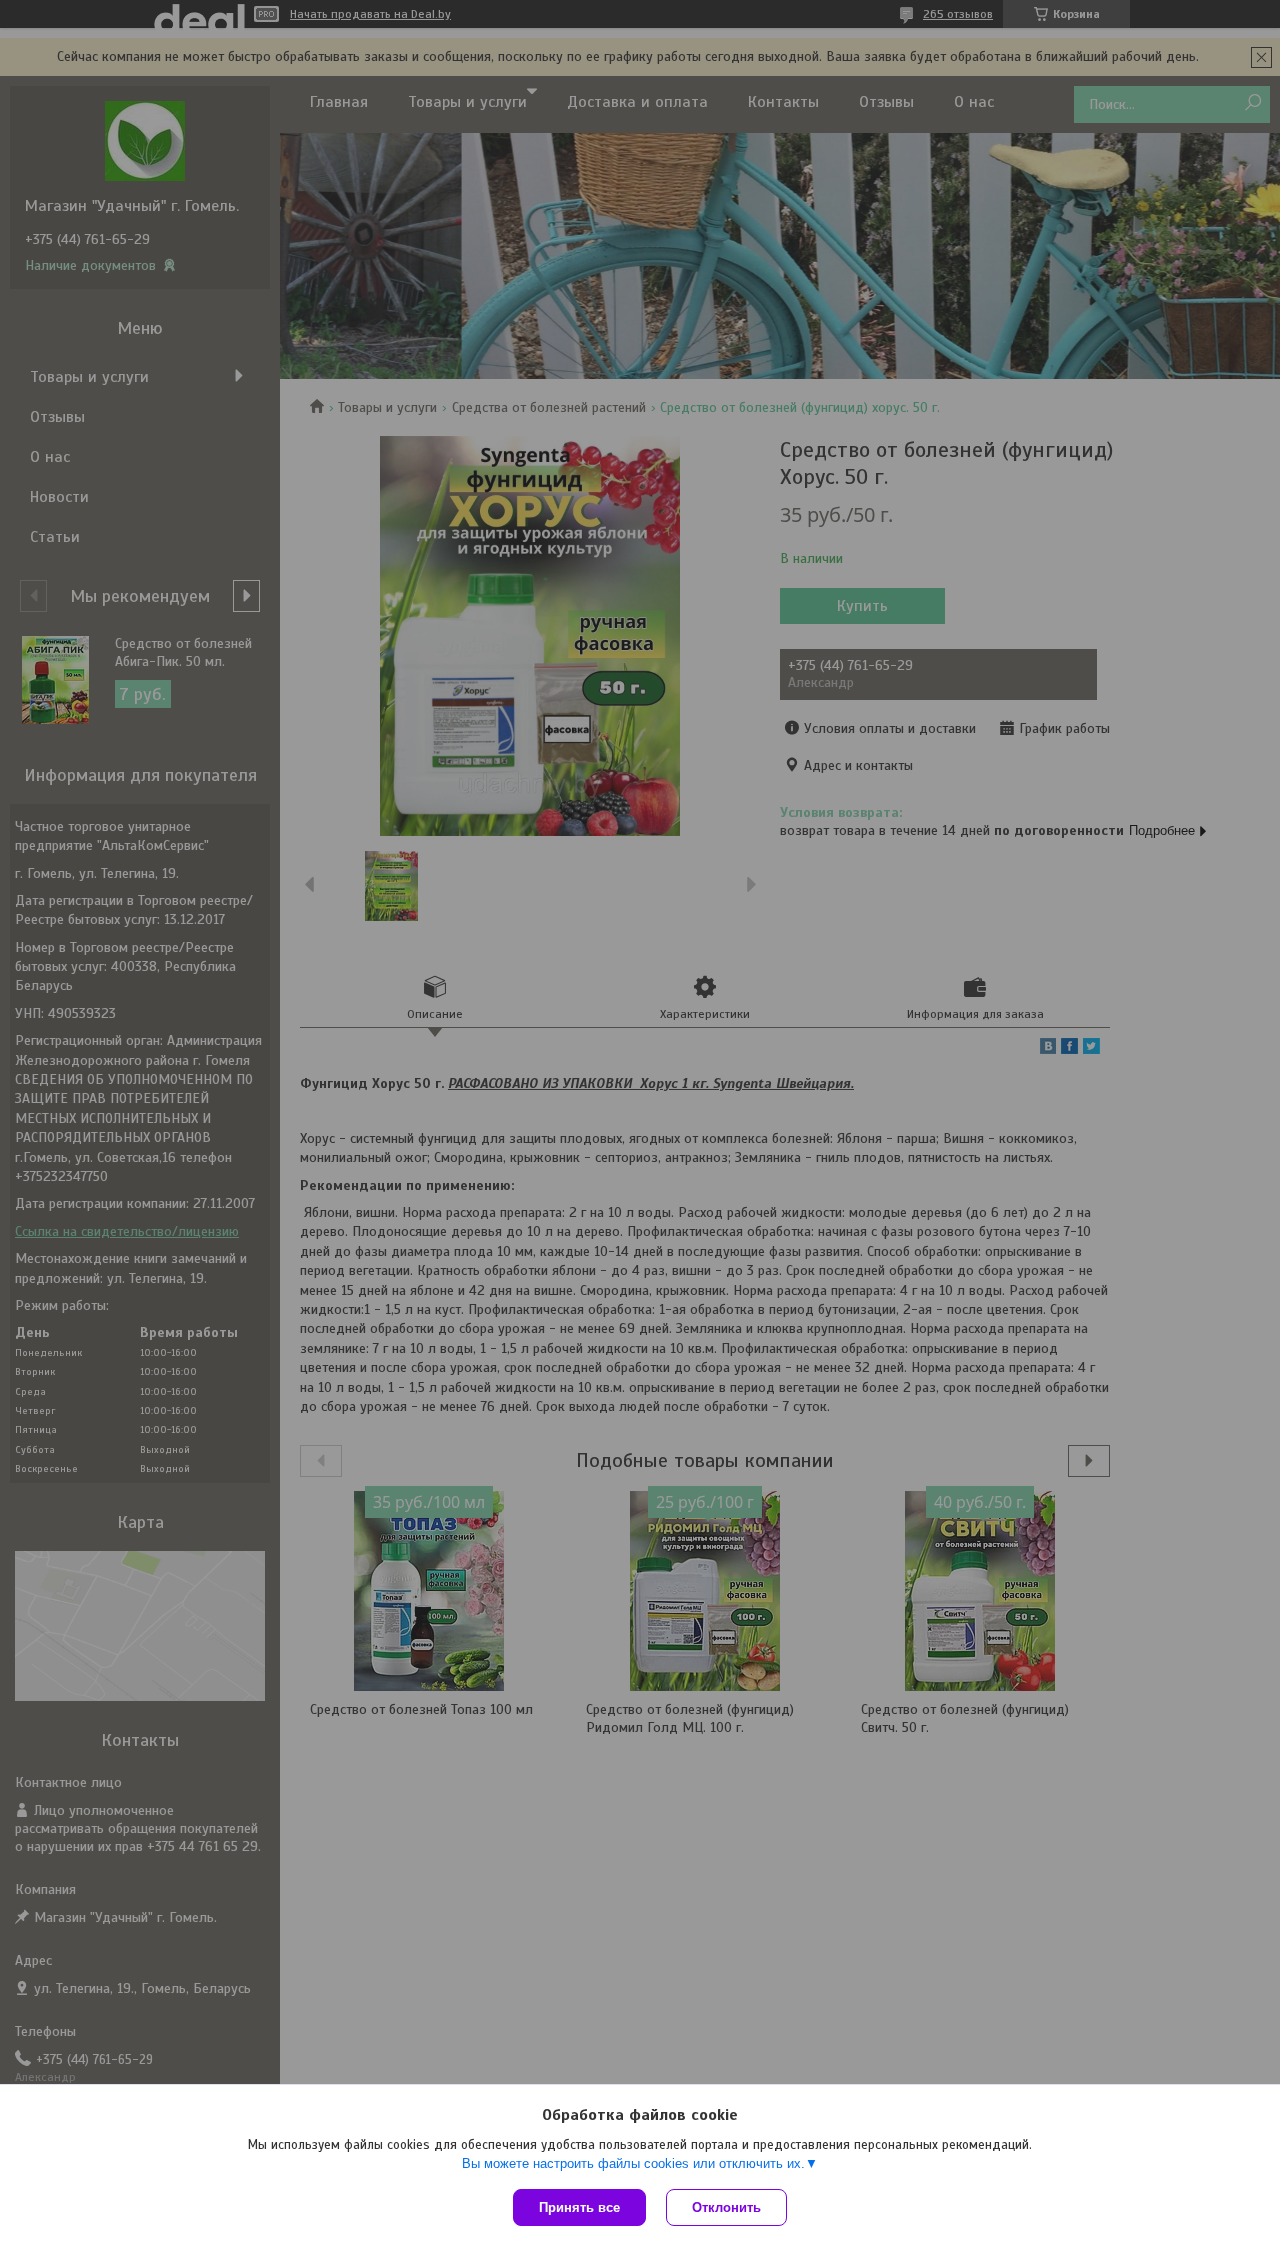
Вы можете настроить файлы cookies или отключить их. (633, 2163)
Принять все (579, 2207)
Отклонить (726, 2207)
